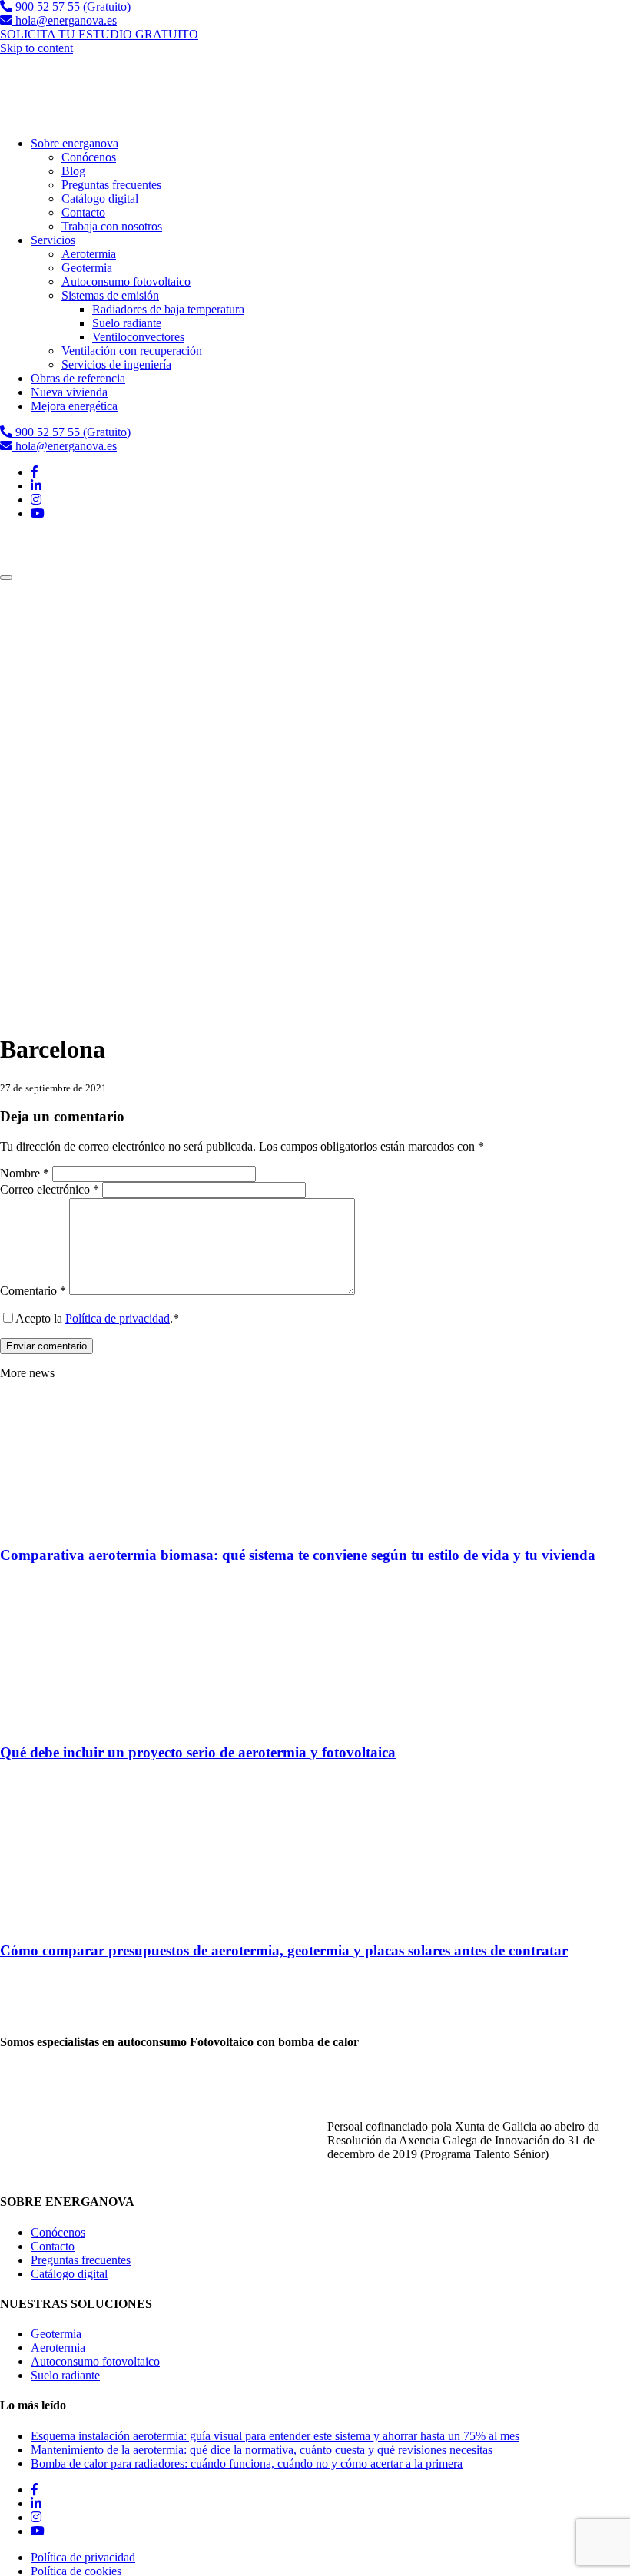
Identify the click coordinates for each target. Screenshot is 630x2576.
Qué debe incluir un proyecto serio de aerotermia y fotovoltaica (198, 1752)
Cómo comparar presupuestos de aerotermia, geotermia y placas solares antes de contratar (284, 1950)
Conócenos (58, 2232)
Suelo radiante (65, 2375)
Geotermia (56, 2334)
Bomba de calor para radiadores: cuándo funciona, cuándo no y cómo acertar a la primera (247, 2463)
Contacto (53, 2246)
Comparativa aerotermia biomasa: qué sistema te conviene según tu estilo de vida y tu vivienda (298, 1555)
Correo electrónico (50, 1189)
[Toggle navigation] (6, 578)
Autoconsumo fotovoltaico (95, 2361)
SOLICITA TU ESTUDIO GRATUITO (99, 34)
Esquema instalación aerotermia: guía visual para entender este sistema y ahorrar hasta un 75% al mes (275, 2436)
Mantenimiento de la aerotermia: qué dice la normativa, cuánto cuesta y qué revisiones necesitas (262, 2450)
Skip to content (36, 48)
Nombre (25, 1173)
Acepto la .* (97, 1318)
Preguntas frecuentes (81, 2260)
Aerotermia (58, 2348)
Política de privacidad (118, 1318)
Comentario (33, 1291)
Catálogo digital (69, 2274)
